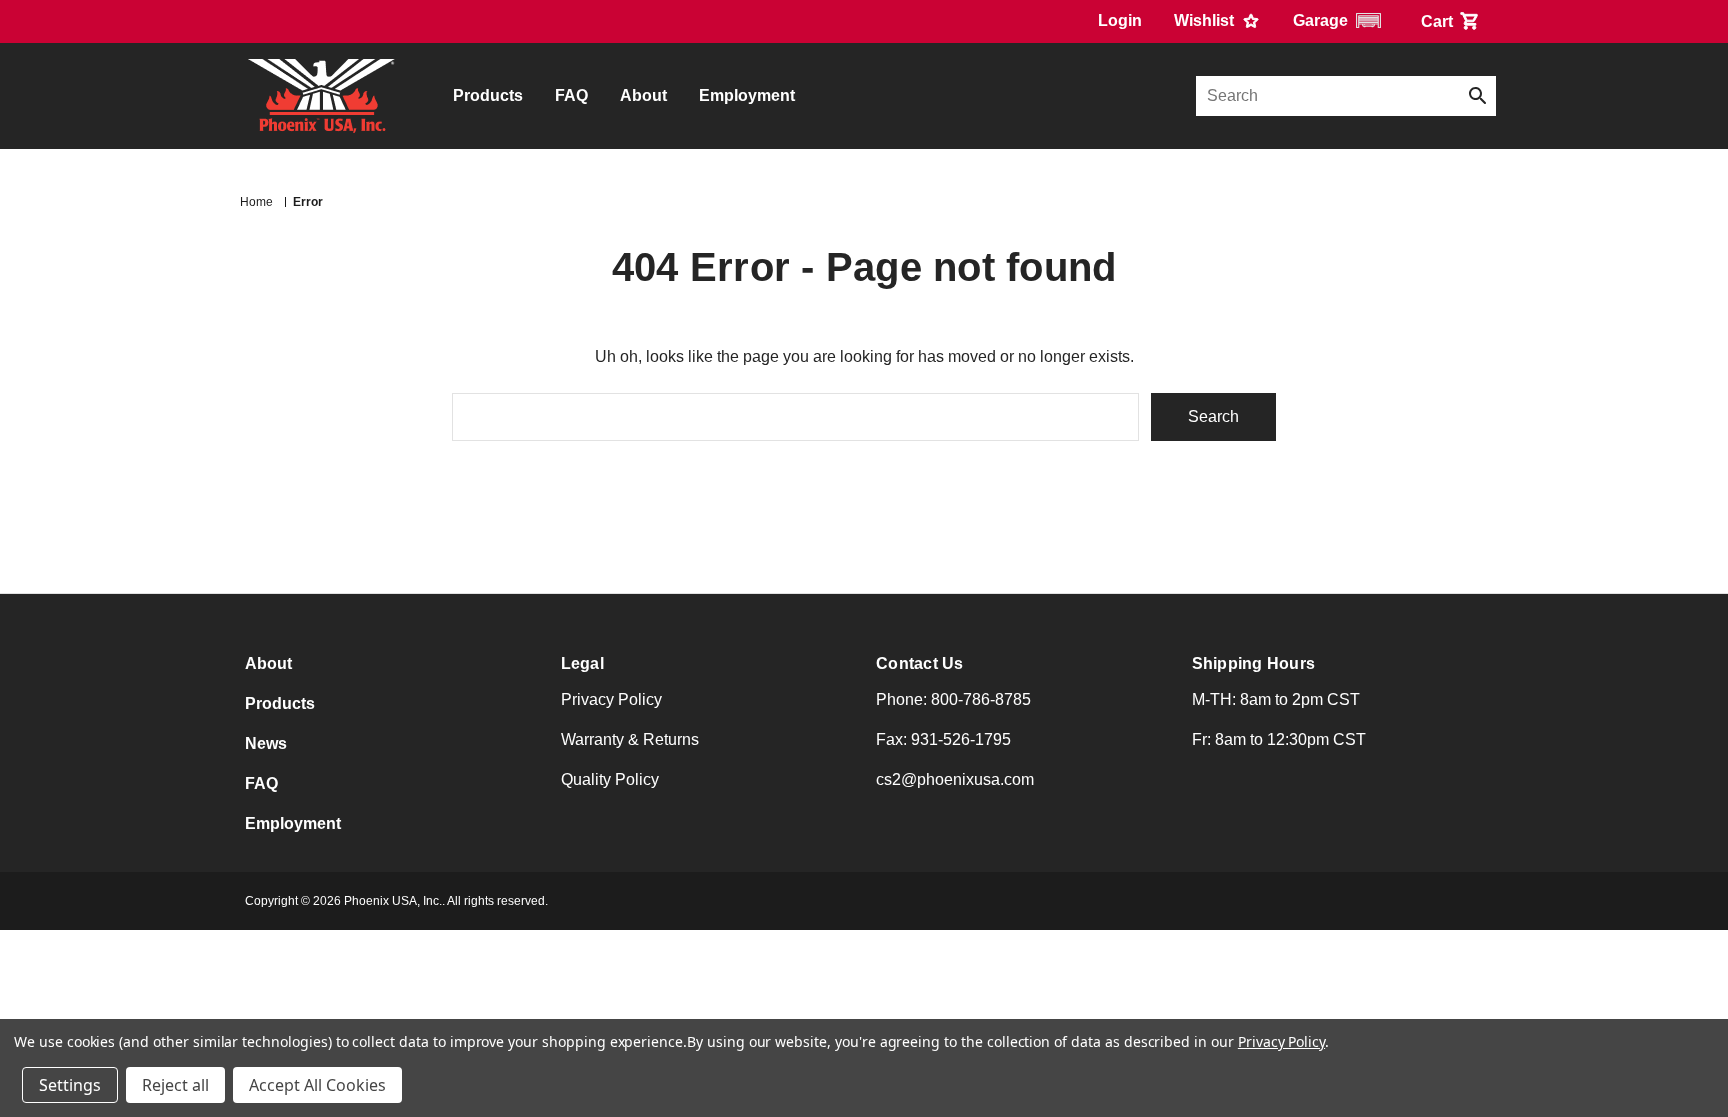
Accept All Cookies (317, 1085)
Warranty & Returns (630, 739)
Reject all (175, 1085)
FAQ (571, 95)
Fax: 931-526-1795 (943, 739)
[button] (1341, 20)
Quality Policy (610, 779)
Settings (70, 1085)
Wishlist (1206, 20)
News (266, 743)
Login (1120, 20)
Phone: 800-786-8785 (953, 699)
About (643, 95)
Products (488, 95)
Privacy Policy (611, 699)
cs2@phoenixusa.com (955, 779)
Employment (747, 95)
